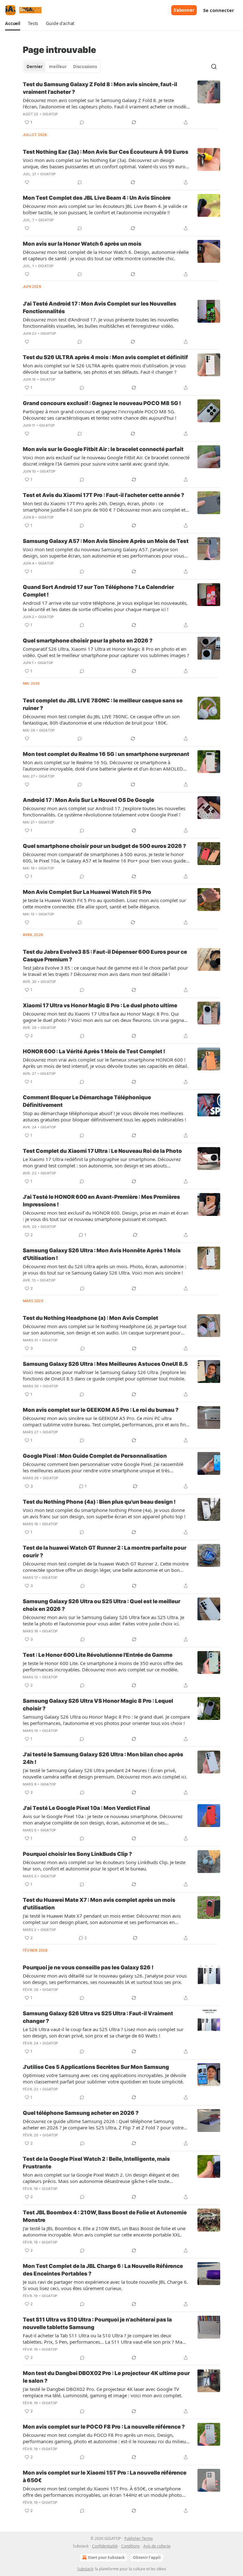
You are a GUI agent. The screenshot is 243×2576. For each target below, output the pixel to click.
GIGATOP (50, 114)
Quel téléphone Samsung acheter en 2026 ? (81, 2113)
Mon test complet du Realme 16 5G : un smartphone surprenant (106, 754)
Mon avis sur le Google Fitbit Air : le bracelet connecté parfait (103, 449)
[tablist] (62, 67)
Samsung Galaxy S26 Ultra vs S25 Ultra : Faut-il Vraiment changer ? (98, 2017)
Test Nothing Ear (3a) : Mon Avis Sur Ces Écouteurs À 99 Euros (106, 152)
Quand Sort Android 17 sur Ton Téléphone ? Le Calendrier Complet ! (98, 591)
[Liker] (27, 182)
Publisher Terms (139, 2538)
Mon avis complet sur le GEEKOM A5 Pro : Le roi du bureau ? (101, 1410)
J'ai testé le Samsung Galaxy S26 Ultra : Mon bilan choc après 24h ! (103, 1758)
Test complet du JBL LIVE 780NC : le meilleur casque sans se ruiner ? (103, 704)
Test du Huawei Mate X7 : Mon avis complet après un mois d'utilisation (99, 1904)
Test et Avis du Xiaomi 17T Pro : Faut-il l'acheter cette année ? (103, 495)
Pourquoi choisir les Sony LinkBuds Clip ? (77, 1854)
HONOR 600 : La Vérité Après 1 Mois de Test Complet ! (94, 1051)
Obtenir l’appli (147, 2557)
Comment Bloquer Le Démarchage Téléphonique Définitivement (87, 1101)
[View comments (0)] (82, 122)
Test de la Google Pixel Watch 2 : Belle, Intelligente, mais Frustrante (96, 2163)
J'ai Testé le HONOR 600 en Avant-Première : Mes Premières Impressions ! (101, 1201)
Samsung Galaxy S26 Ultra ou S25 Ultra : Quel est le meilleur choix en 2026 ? (102, 1605)
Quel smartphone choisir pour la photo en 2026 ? (88, 641)
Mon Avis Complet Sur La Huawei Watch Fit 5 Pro (87, 892)
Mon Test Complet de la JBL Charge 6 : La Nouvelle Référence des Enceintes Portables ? (103, 2270)
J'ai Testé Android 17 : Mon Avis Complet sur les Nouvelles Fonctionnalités (100, 307)
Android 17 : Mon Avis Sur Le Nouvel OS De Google (88, 800)
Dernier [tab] (35, 67)
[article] (121, 103)
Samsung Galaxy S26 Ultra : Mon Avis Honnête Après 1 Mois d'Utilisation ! (102, 1254)
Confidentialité (105, 2546)
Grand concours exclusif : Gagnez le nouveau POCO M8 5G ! (102, 403)
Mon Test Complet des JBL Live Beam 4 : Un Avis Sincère (97, 198)
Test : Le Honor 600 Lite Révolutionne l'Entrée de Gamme (98, 1655)
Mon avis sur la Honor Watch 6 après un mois (82, 244)
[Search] (214, 67)
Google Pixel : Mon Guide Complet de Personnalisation (95, 1456)
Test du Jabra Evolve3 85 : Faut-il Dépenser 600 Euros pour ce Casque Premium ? (105, 956)
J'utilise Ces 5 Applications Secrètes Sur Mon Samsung (96, 2067)
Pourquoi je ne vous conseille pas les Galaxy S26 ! (88, 1967)
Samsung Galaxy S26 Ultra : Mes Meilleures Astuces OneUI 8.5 (105, 1364)
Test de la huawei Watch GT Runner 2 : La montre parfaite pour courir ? (105, 1552)
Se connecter (219, 10)
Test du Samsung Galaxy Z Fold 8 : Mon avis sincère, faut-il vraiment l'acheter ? (100, 88)
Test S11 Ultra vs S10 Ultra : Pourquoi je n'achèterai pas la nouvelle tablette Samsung (97, 2323)
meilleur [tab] (58, 67)
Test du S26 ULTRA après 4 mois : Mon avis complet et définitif (105, 357)
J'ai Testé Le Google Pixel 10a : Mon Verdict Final (86, 1808)
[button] (13, 23)
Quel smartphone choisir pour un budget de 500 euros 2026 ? (104, 846)
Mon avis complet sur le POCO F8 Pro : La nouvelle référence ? (104, 2427)
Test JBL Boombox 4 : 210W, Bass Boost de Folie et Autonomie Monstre (105, 2216)
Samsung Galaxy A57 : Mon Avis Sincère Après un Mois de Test (106, 541)
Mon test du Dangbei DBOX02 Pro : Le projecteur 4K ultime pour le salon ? (106, 2377)
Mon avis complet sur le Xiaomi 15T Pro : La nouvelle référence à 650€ (105, 2476)
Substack (85, 2569)
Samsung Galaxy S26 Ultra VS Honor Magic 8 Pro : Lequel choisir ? (98, 1705)
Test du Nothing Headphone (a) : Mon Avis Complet (90, 1318)
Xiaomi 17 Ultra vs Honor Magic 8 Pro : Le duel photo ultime (100, 1005)
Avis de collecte (157, 2546)
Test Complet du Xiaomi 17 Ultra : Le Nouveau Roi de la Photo (102, 1151)
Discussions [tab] (85, 67)
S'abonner (184, 10)
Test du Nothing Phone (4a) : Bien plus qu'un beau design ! (99, 1502)
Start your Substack (106, 2557)
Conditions (131, 2546)
